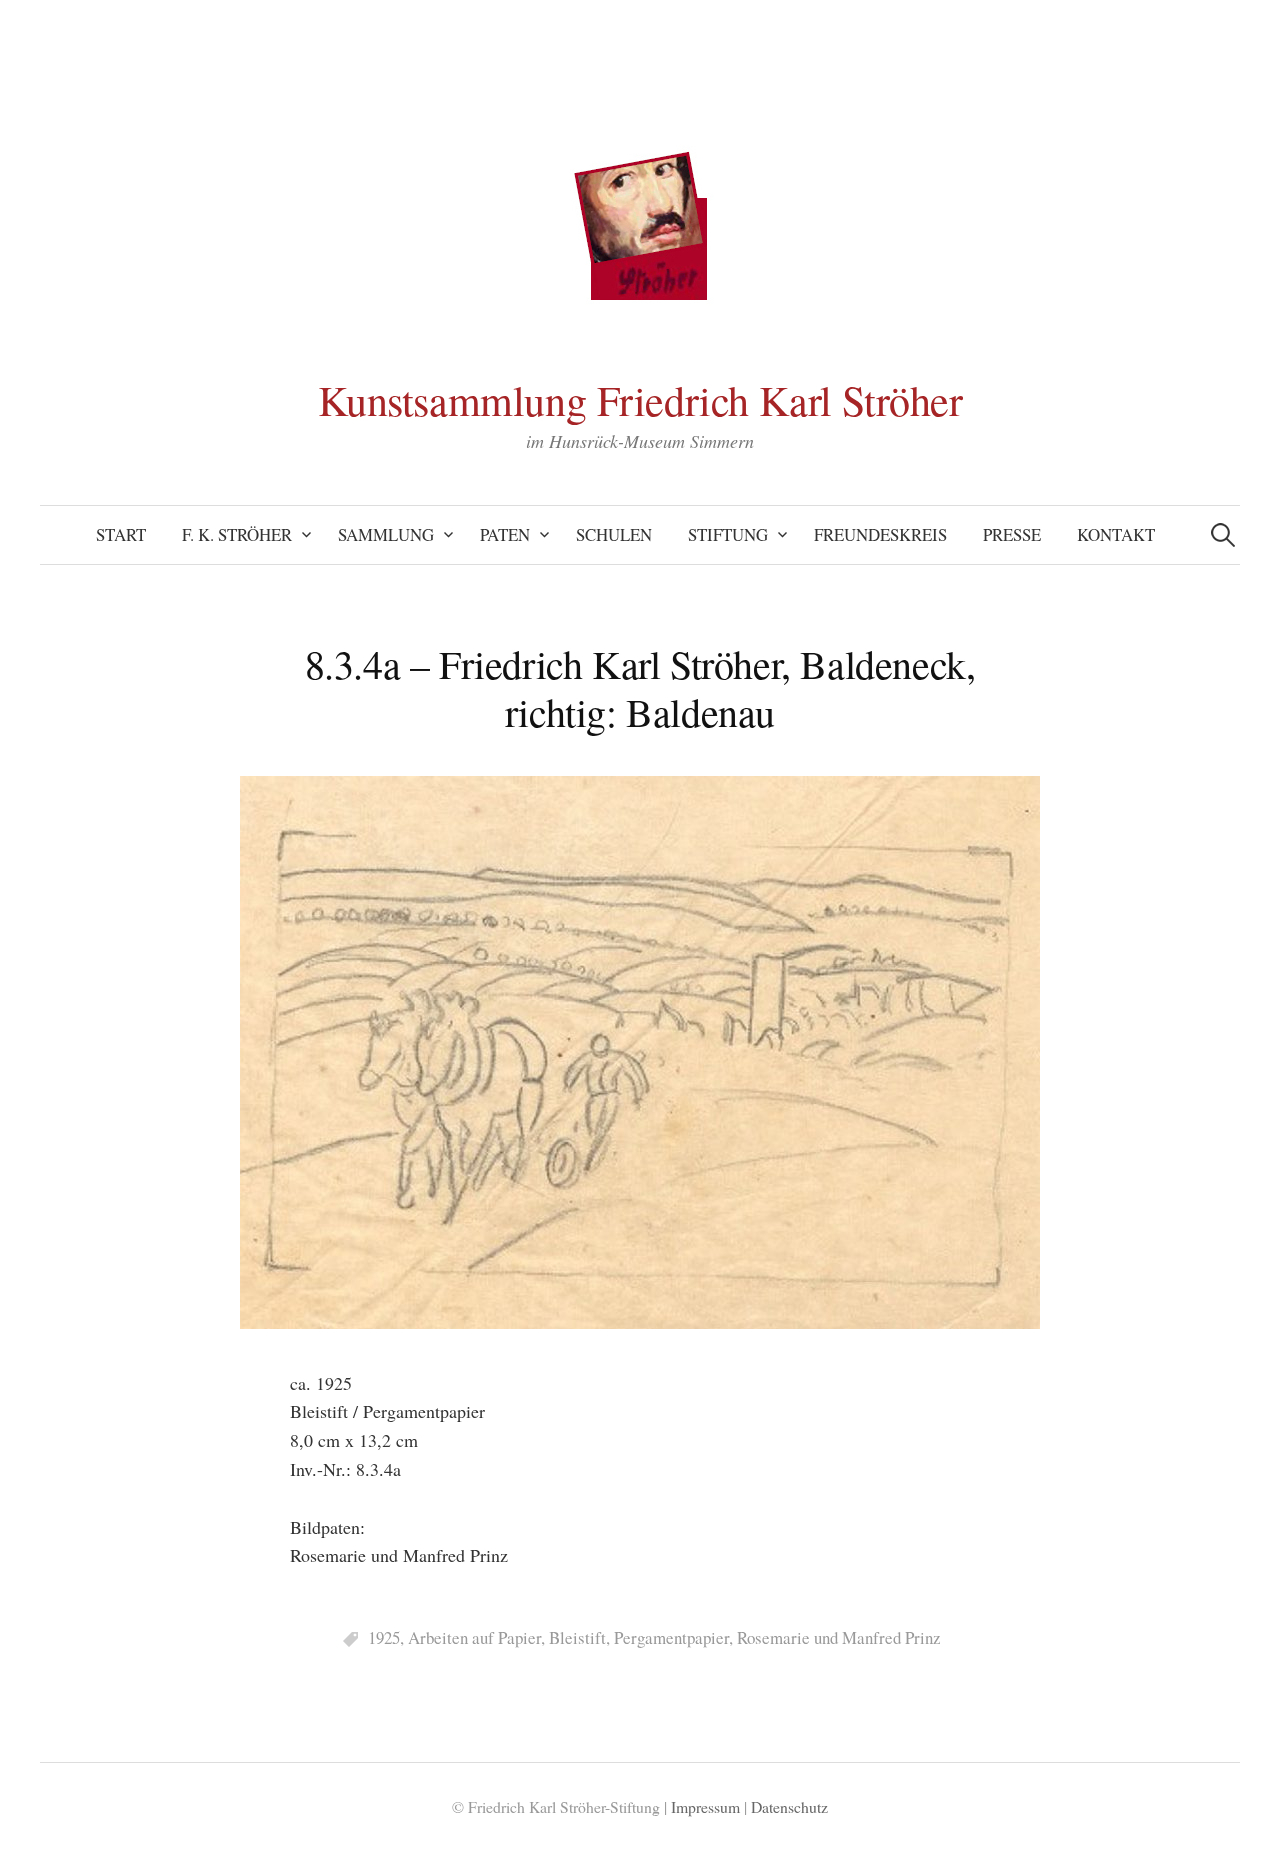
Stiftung (728, 534)
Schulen (614, 534)
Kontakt (1116, 534)
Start (121, 534)
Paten (505, 534)
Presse (1012, 534)
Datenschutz (789, 1806)
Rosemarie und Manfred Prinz (839, 1637)
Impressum (705, 1806)
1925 (384, 1637)
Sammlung (386, 534)
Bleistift (577, 1637)
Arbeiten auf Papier (474, 1637)
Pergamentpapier (671, 1637)
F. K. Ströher (237, 534)
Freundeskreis (880, 534)
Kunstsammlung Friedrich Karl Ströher (640, 400)
